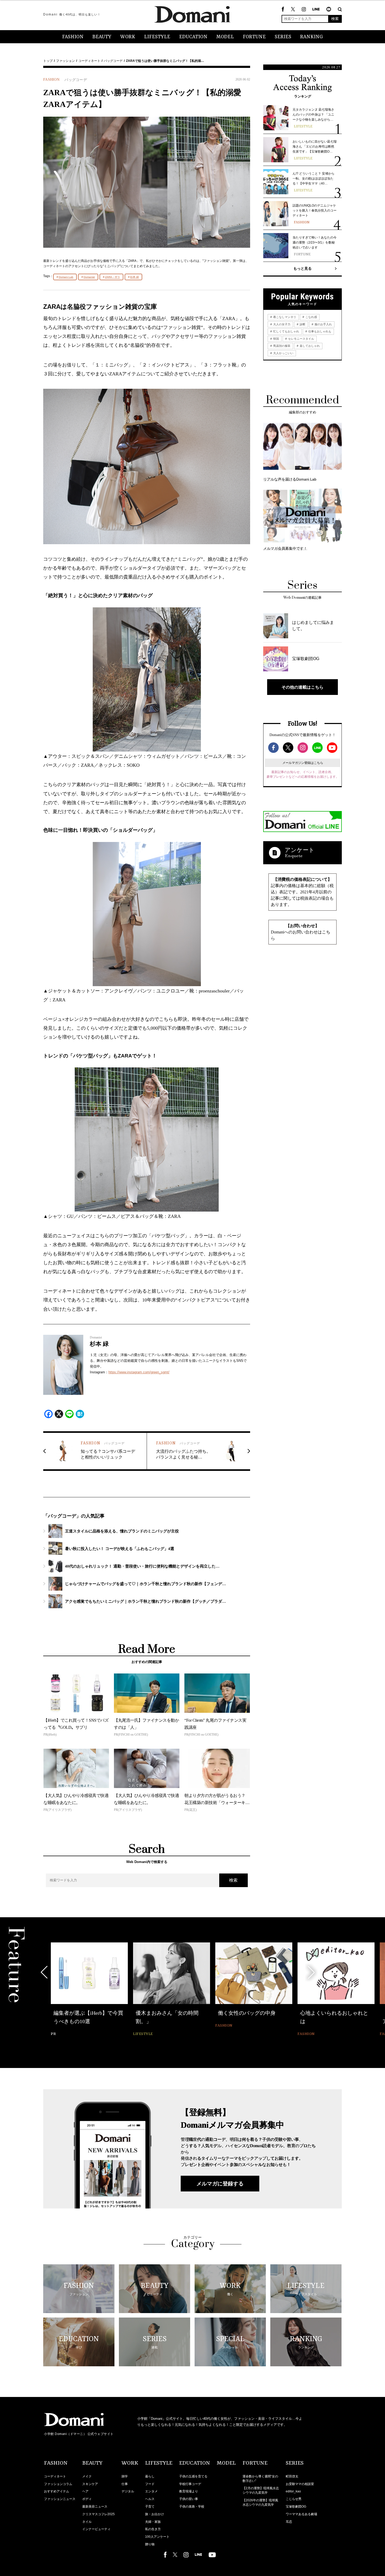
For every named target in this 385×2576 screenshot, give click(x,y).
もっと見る (302, 268)
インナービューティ (96, 2529)
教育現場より (189, 2491)
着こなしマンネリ (284, 317)
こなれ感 (311, 317)
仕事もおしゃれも (319, 331)
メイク (87, 2476)
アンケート (300, 850)
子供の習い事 (189, 2499)
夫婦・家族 (153, 2522)
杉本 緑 (134, 277)
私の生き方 (153, 2529)
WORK (128, 37)
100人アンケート (157, 2537)
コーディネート (89, 61)
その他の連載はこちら (302, 687)
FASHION (73, 37)
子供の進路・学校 (192, 2507)
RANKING (312, 37)
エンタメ (151, 2491)
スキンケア (90, 2484)
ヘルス (150, 2499)
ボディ (87, 2499)
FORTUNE (254, 37)
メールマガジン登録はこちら (303, 763)
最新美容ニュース (95, 2507)
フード (150, 2484)
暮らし (150, 2476)
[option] (89, 1990)
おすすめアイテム (57, 2491)
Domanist (89, 277)
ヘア (85, 2491)
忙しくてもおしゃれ (286, 331)
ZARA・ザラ (112, 277)
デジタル (128, 2491)
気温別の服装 (281, 346)
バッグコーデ (113, 61)
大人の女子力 (281, 324)
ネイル (87, 2522)
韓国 (276, 339)
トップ (48, 61)
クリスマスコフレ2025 (98, 2514)
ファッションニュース (60, 2499)
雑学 (125, 2476)
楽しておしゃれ (309, 346)
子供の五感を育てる (193, 2476)
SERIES (283, 37)
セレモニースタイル (301, 339)
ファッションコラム (58, 2484)
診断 (302, 324)
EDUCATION (193, 37)
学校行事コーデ (190, 2484)
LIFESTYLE (157, 37)
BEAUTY (102, 37)
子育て (150, 2507)
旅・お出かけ (155, 2514)
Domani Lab (66, 277)
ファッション (65, 61)
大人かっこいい (283, 353)
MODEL (225, 37)
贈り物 (150, 2544)
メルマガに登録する (220, 2184)
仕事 (125, 2484)
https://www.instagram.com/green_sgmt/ (139, 1372)
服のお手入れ (323, 324)
